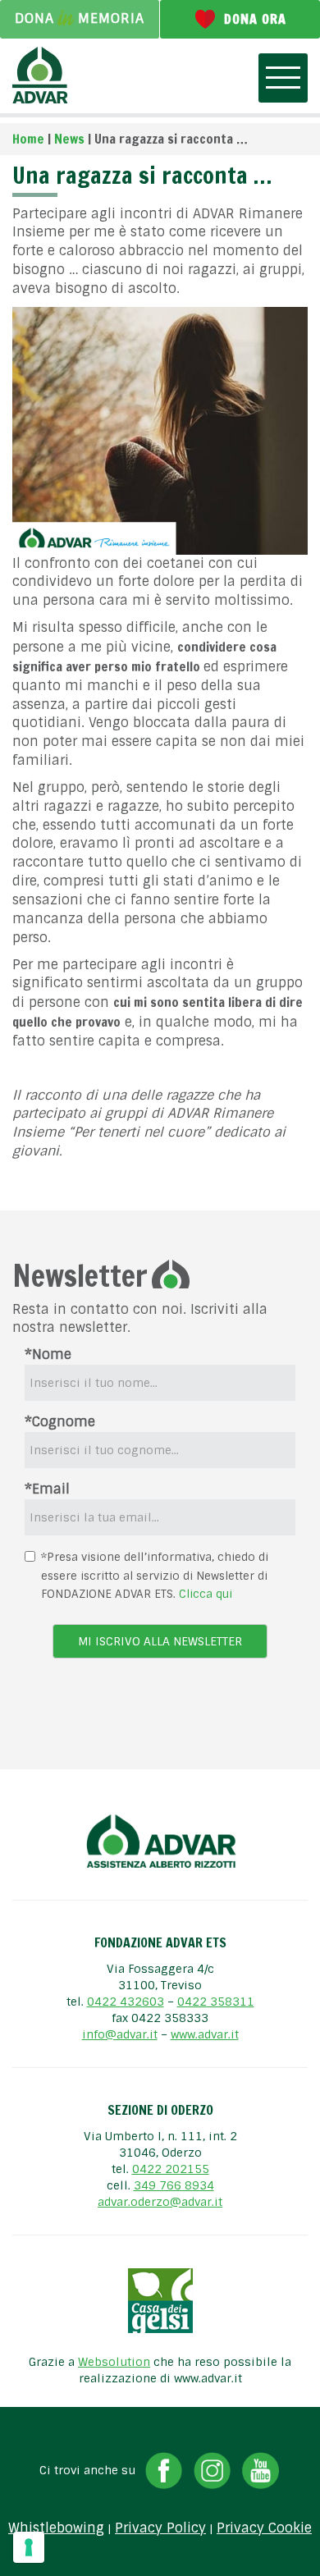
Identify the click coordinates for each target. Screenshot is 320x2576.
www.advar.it (205, 2034)
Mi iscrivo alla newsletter (160, 1641)
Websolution (114, 2362)
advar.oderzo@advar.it (160, 2202)
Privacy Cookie (264, 2528)
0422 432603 (126, 2002)
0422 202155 (171, 2169)
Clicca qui (206, 1594)
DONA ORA (255, 19)
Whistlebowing (56, 2528)
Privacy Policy (160, 2528)
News (69, 139)
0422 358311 (216, 2002)
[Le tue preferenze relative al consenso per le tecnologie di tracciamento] (29, 2547)
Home (28, 139)
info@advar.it (120, 2034)
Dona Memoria (80, 18)
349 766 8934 (174, 2185)
